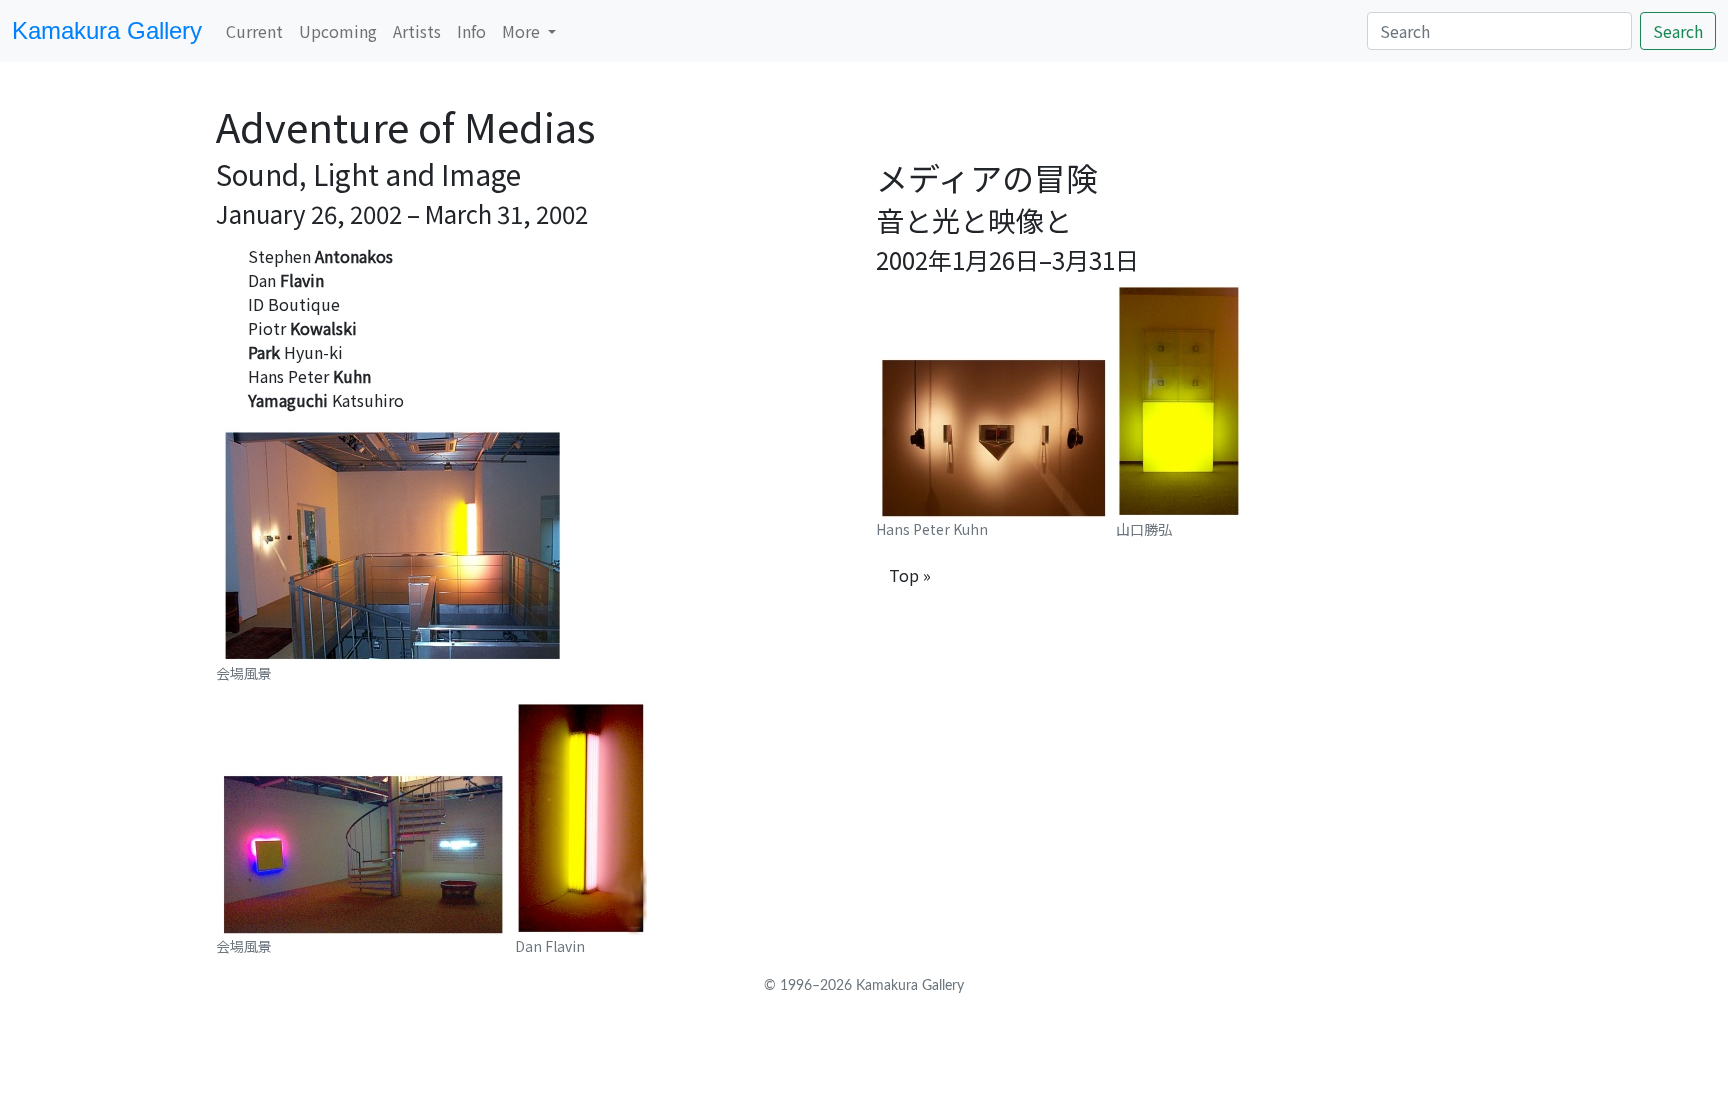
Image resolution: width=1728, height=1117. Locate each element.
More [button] (523, 31)
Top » (910, 575)
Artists (417, 31)
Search (1678, 31)
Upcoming (338, 31)
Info (471, 31)
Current (254, 31)
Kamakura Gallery (107, 30)
